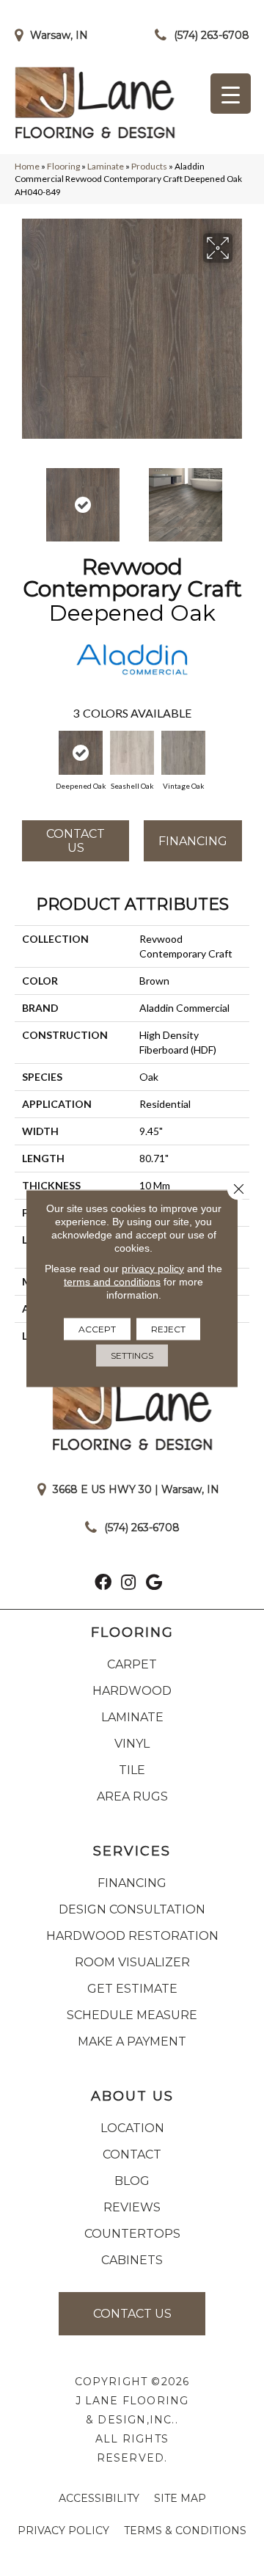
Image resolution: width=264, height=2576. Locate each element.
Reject (168, 1328)
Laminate (106, 166)
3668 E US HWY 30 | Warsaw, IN (136, 1489)
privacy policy (153, 1268)
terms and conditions (112, 1281)
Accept (97, 1328)
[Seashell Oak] (132, 753)
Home (27, 166)
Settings (132, 1355)
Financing (193, 841)
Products (149, 166)
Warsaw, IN (59, 35)
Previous (22, 497)
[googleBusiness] (154, 1584)
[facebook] (103, 1584)
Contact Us (76, 841)
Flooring (63, 166)
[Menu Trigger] (231, 94)
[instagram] (128, 1584)
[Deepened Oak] (81, 753)
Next (242, 497)
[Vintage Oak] (183, 753)
